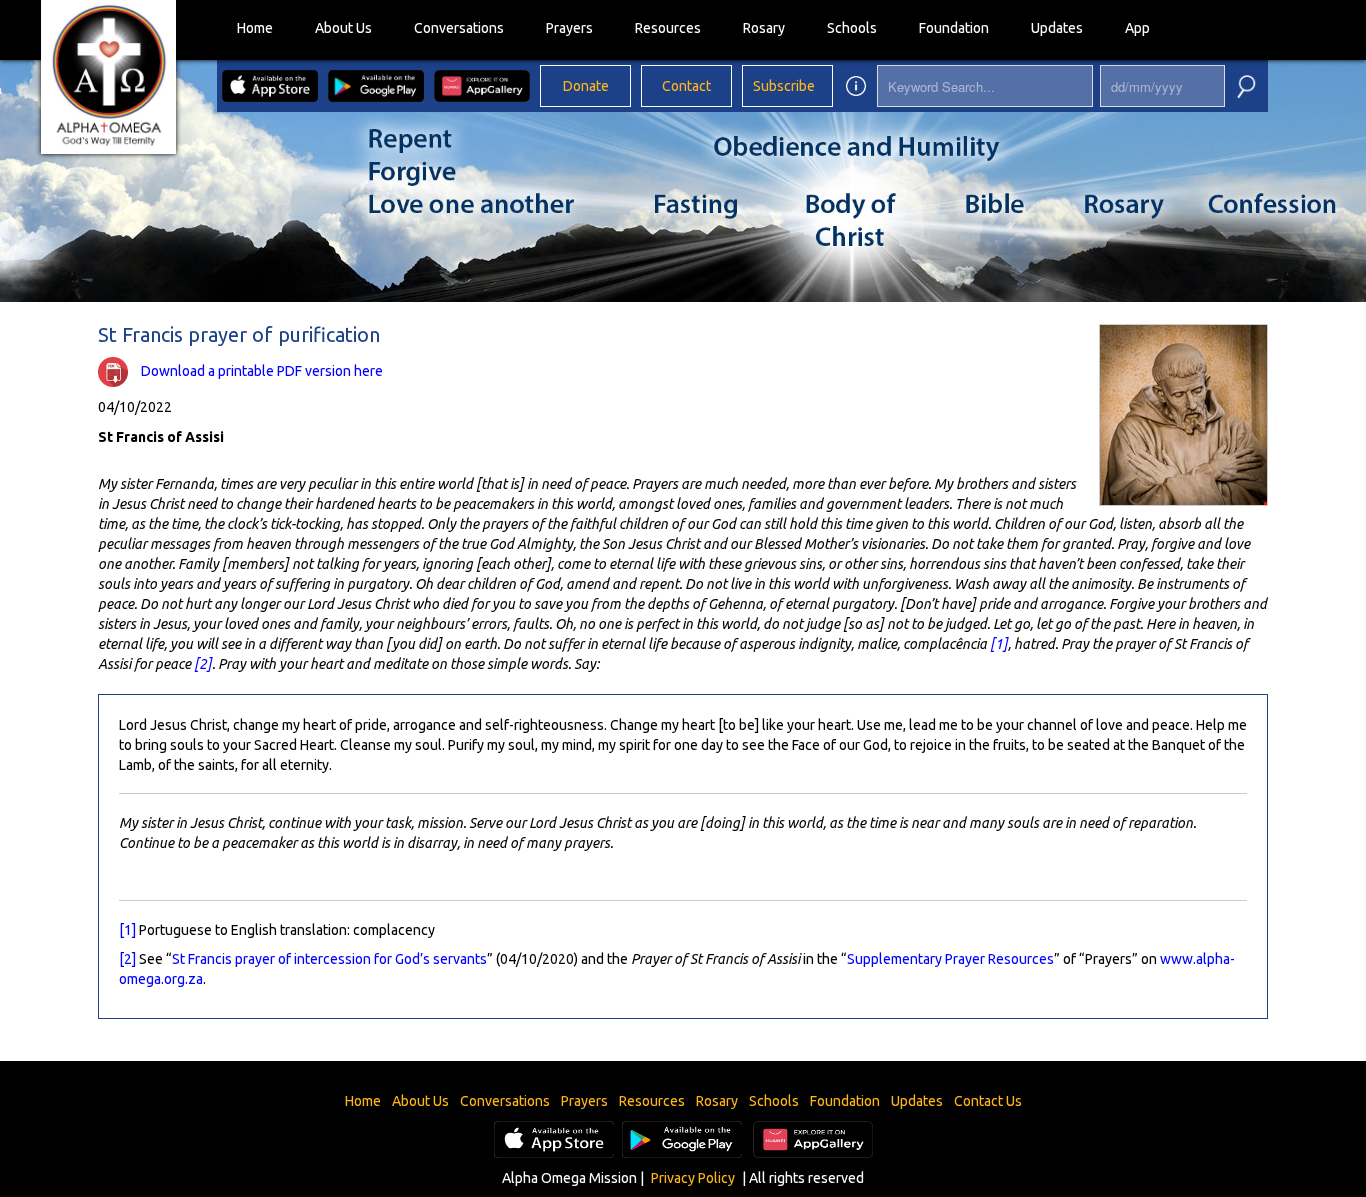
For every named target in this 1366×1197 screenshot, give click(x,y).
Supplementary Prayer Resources (950, 959)
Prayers (569, 28)
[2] (203, 664)
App (1137, 28)
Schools (852, 28)
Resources (668, 28)
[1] (999, 644)
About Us (343, 28)
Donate (586, 86)
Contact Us (988, 1101)
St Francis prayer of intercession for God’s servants (329, 959)
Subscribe (784, 86)
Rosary (764, 28)
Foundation (954, 28)
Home (255, 28)
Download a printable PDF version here (262, 371)
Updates (1057, 28)
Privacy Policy (693, 1178)
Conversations (459, 28)
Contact (686, 86)
